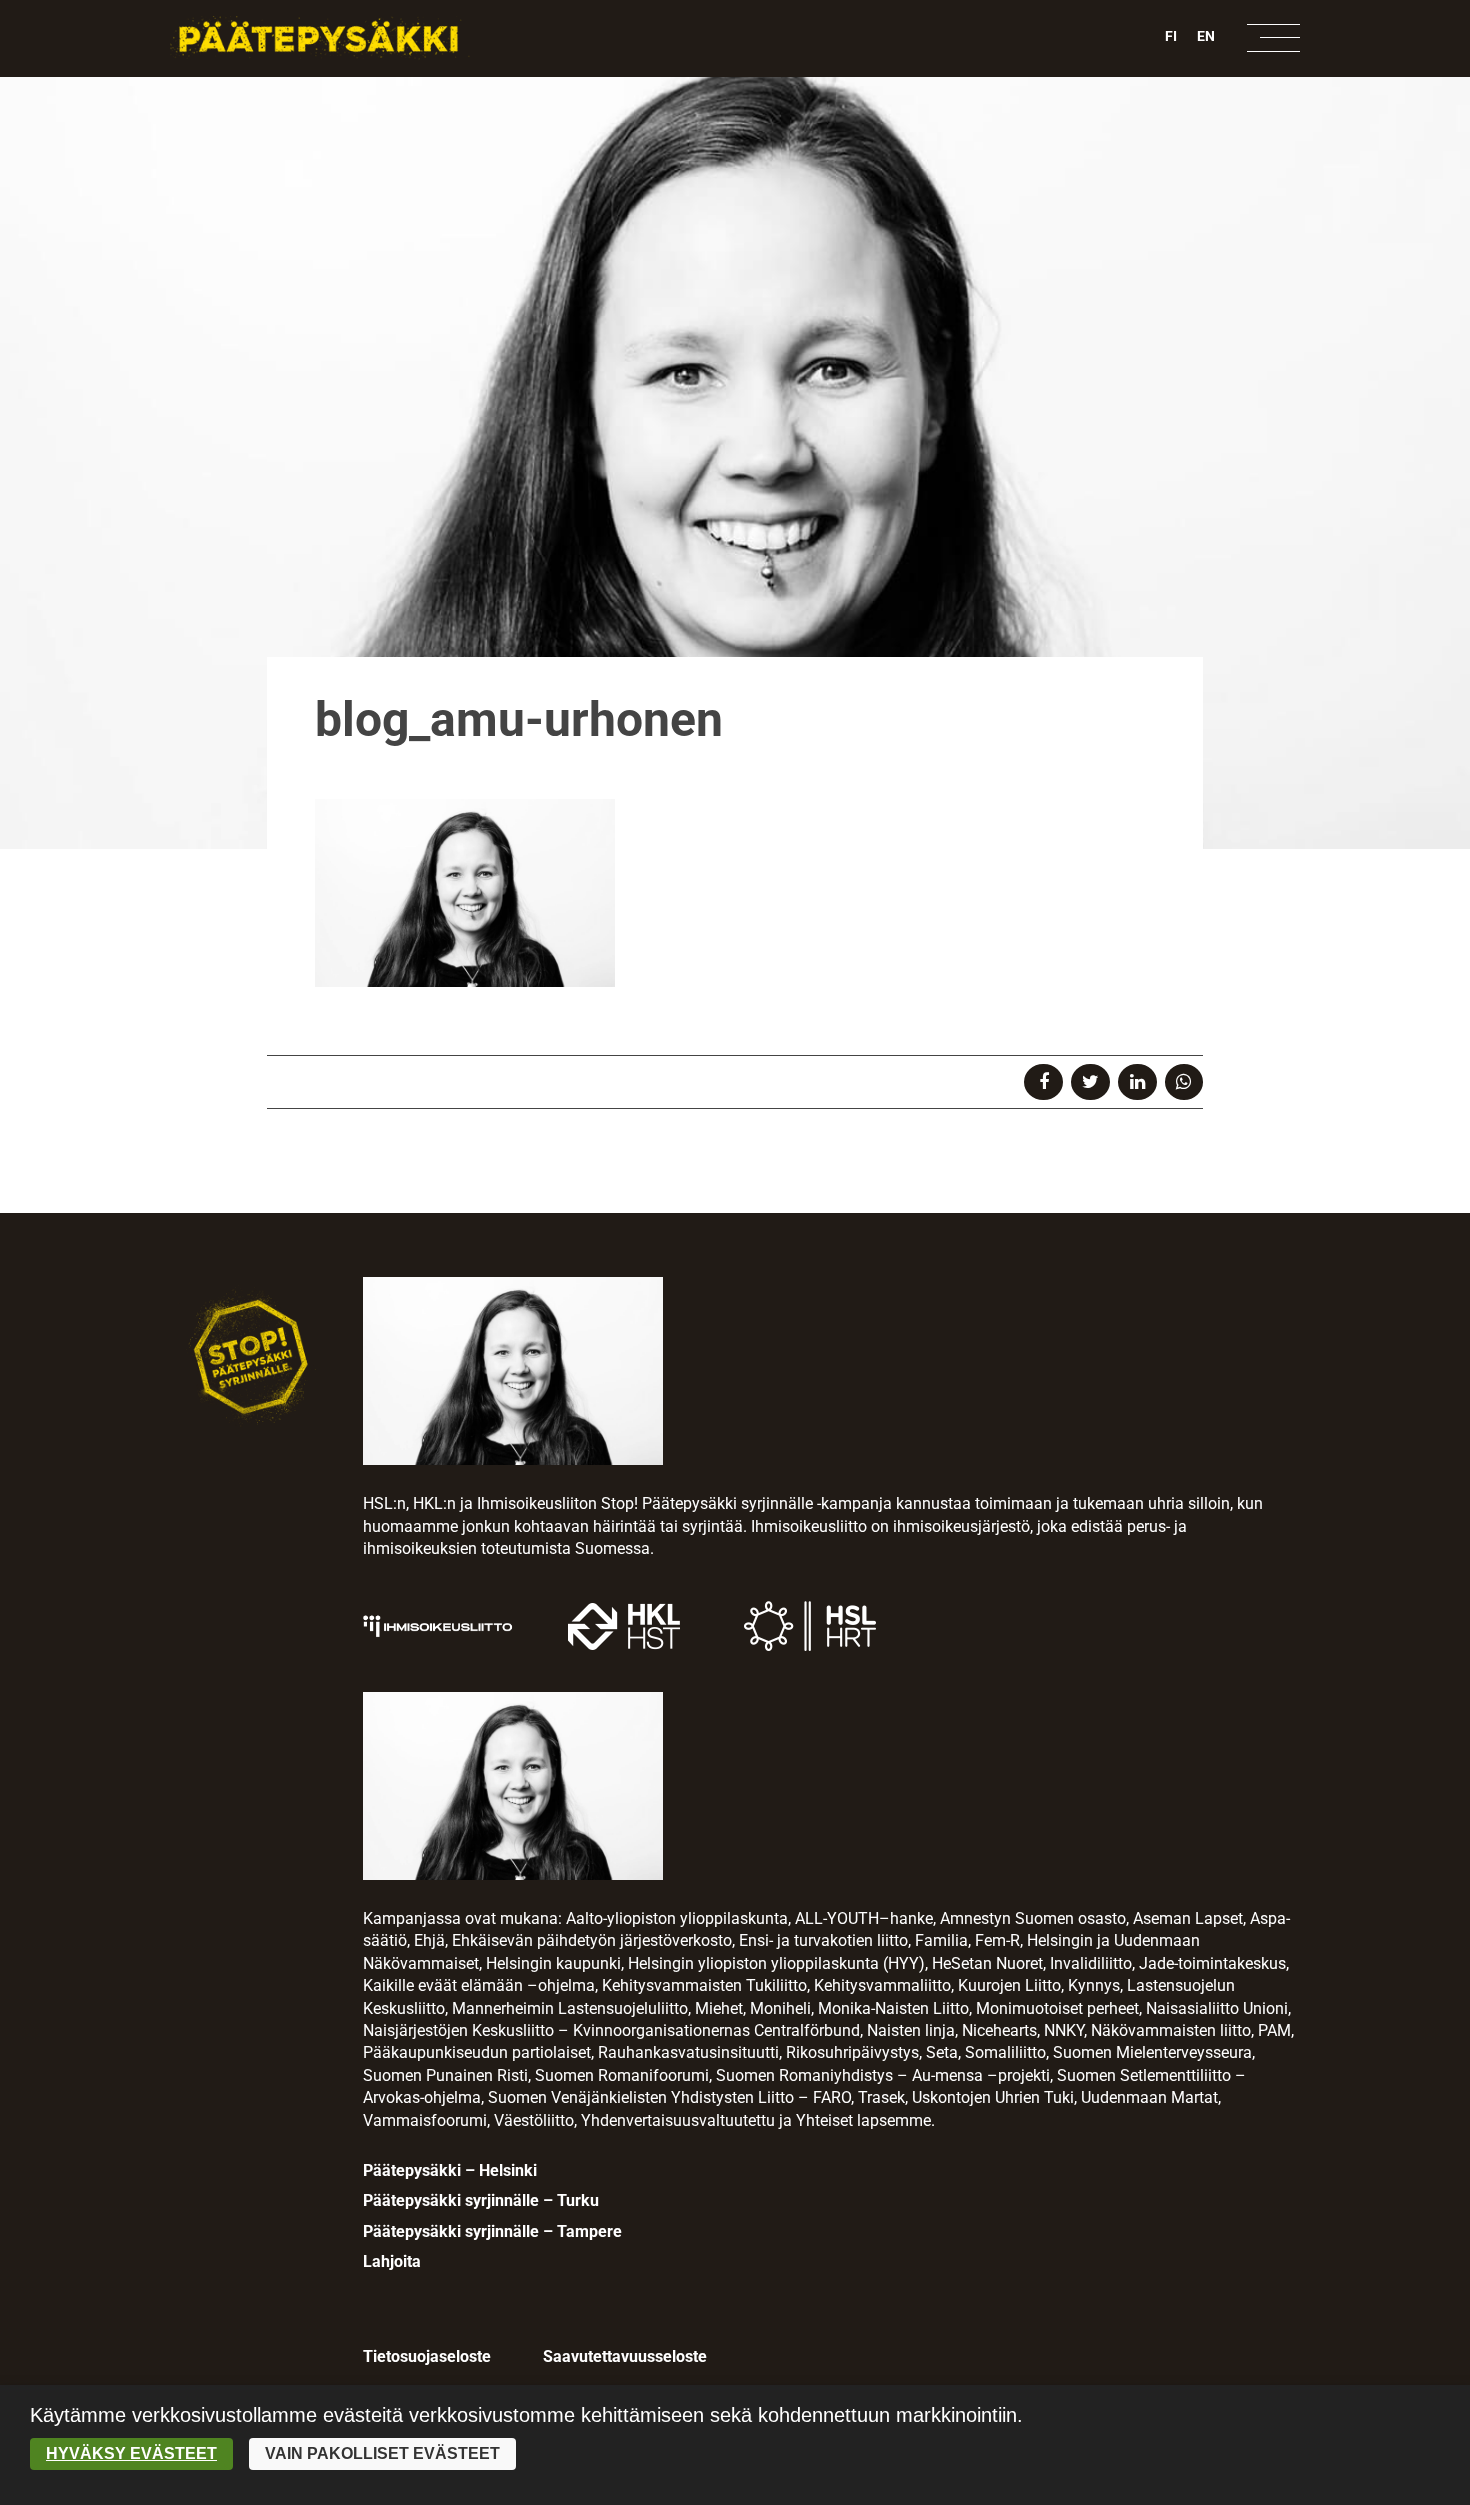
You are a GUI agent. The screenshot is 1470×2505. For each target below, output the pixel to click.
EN (1206, 36)
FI (1171, 36)
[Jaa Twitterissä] (1090, 1082)
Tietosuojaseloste (427, 2356)
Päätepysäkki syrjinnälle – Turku (481, 2200)
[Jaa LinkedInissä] (1137, 1082)
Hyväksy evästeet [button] (131, 2453)
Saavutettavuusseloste (625, 2356)
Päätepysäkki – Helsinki (450, 2170)
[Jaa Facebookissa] (1043, 1082)
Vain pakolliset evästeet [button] (382, 2453)
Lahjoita (392, 2261)
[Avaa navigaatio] (1273, 38)
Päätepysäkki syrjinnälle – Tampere (492, 2231)
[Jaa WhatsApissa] (1184, 1082)
